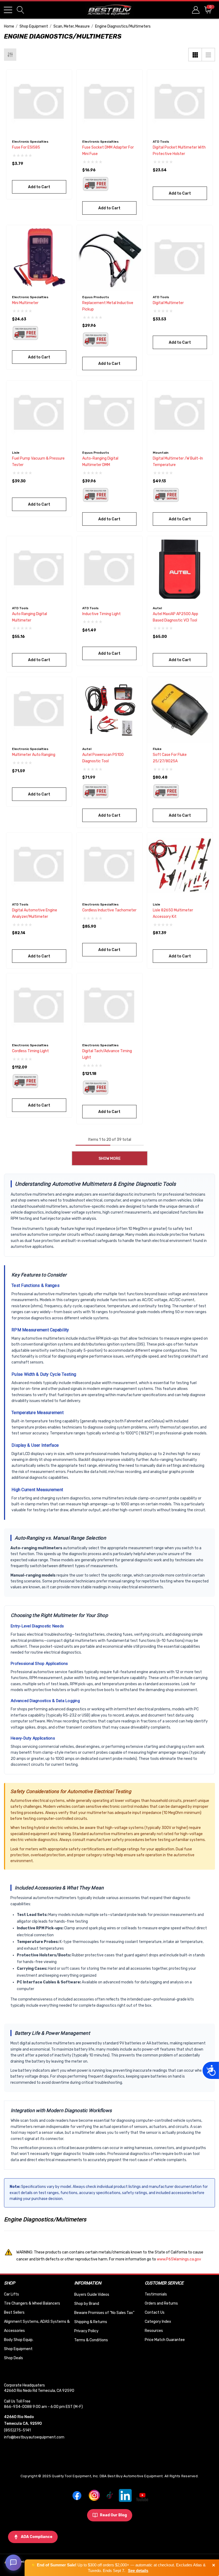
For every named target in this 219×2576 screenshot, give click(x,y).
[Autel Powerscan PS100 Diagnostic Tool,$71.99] (109, 710)
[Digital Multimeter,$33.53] (180, 258)
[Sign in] (195, 10)
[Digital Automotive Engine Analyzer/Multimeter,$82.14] (39, 865)
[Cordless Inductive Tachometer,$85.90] (109, 865)
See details (138, 2571)
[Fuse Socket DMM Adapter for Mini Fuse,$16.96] (109, 102)
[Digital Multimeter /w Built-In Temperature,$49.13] (180, 413)
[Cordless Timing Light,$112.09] (39, 1006)
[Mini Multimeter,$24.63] (39, 258)
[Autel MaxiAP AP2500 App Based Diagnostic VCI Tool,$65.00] (180, 569)
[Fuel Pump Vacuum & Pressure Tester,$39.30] (39, 413)
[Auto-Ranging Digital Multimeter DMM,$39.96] (109, 413)
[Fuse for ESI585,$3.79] (39, 102)
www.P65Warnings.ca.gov (179, 2259)
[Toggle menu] (8, 10)
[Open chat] (13, 2563)
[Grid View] (195, 55)
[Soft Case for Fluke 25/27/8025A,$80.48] (180, 710)
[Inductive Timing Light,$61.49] (109, 569)
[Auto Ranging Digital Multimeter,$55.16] (39, 569)
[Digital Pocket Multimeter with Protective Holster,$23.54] (180, 102)
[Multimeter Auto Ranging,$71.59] (39, 710)
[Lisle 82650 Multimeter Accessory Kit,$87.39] (180, 865)
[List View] (208, 55)
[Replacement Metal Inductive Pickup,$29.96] (109, 258)
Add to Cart (39, 187)
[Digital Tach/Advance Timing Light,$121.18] (109, 1006)
